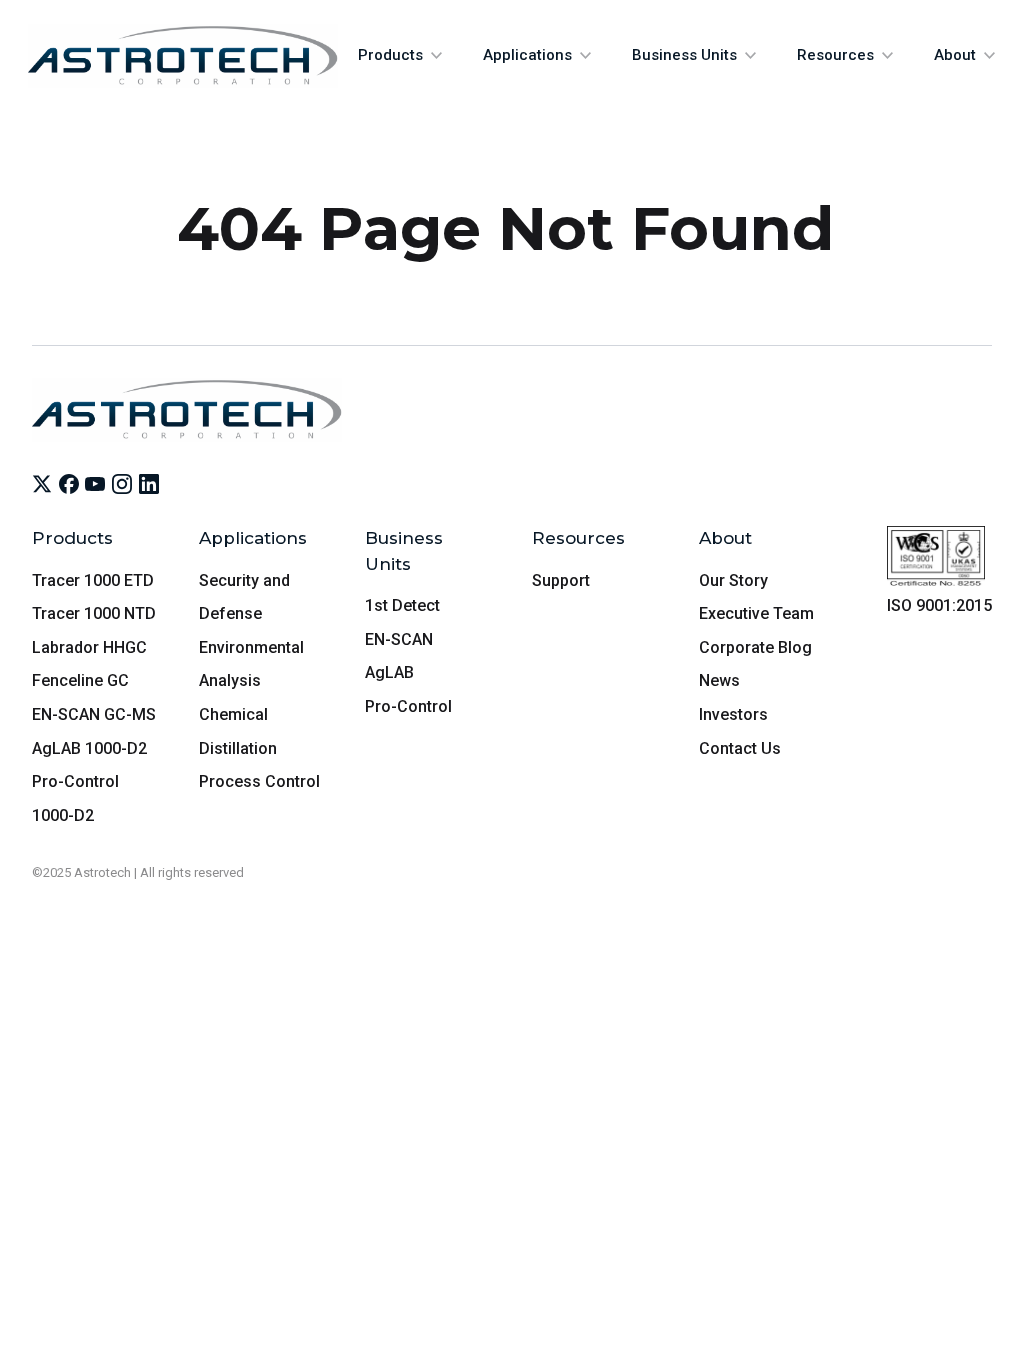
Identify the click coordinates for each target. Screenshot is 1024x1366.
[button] (400, 55)
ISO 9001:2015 (939, 605)
